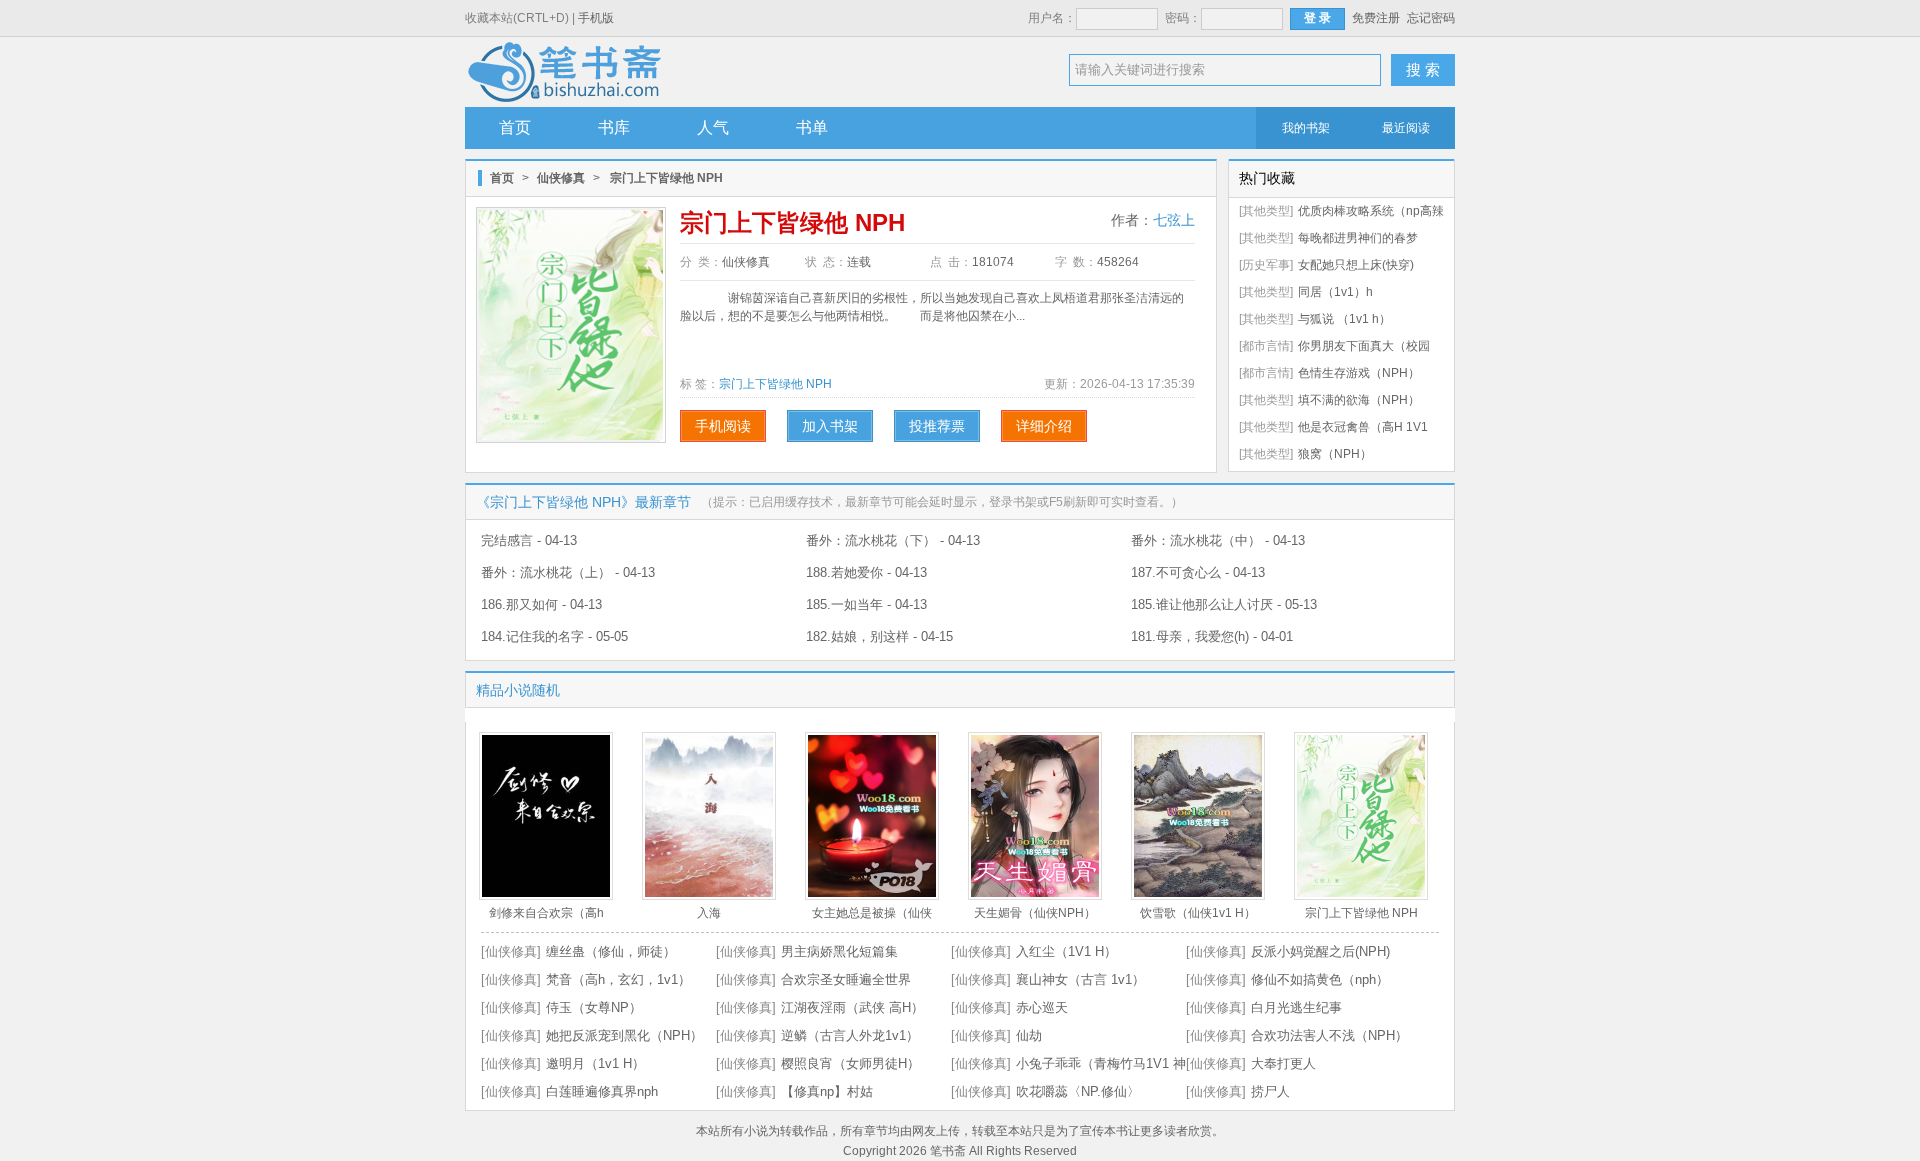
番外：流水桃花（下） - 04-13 (893, 540)
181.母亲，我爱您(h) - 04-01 (1212, 636)
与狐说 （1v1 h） (1344, 319)
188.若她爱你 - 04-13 (866, 572)
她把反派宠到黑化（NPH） (624, 1035)
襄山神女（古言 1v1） (1080, 979)
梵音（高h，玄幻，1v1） (618, 979)
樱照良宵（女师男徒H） (850, 1063)
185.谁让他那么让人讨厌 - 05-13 (1224, 604)
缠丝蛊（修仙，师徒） (611, 951)
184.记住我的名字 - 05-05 (554, 636)
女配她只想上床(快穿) (1356, 265)
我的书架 (1306, 128)
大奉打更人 (1283, 1063)
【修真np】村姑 (827, 1091)
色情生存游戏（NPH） (1359, 373)
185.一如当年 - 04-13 (866, 604)
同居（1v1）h (1335, 292)
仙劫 (1029, 1035)
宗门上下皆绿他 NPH (775, 384)
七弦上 (1174, 220)
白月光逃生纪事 (1296, 1007)
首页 (515, 127)
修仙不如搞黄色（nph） (1320, 979)
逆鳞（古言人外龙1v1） (850, 1035)
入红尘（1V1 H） (1066, 951)
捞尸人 (1270, 1091)
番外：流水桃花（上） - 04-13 (568, 572)
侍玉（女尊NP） (594, 1007)
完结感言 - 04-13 (529, 540)
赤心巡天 (1042, 1007)
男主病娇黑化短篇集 (839, 951)
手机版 (596, 18)
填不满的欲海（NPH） (1359, 400)
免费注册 (1376, 18)
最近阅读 (1406, 128)
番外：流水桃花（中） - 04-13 (1218, 540)
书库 (614, 127)
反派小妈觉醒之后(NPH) (1320, 951)
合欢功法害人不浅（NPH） (1329, 1035)
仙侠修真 (561, 178)
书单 (812, 127)
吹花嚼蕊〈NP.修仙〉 (1078, 1091)
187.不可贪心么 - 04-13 (1198, 572)
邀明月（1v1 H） (595, 1063)
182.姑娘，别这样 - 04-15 (879, 636)
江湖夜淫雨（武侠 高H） (852, 1007)
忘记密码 (1431, 18)
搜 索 (1423, 69)
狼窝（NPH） (1335, 454)
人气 (713, 127)
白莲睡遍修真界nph (602, 1091)
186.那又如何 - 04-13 (541, 604)
